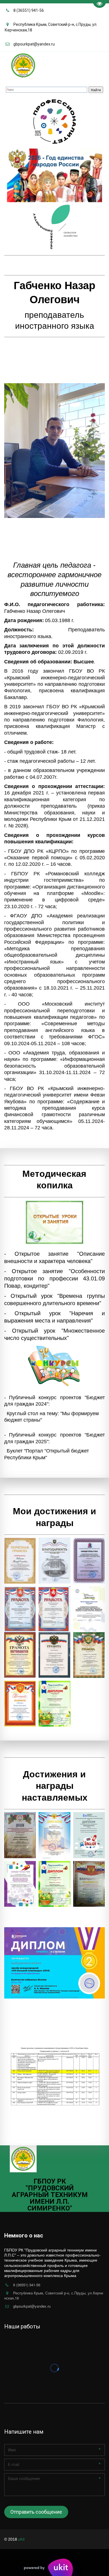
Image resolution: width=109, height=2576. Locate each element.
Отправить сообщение (36, 2512)
